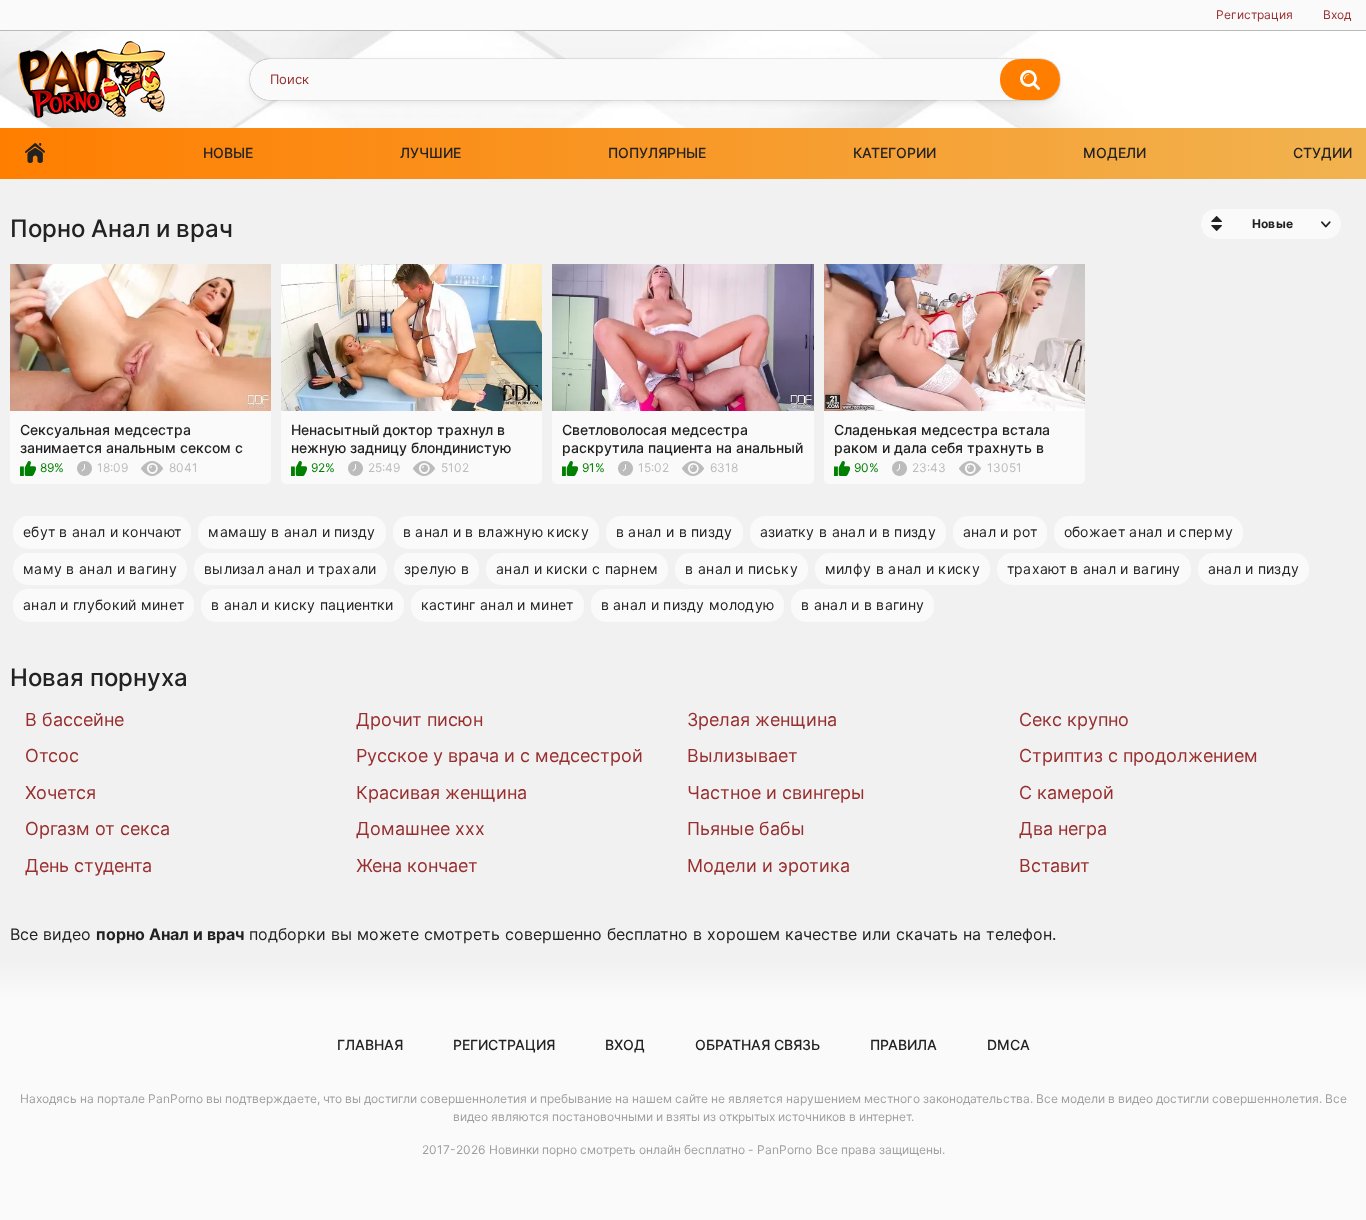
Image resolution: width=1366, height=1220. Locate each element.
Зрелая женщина (762, 719)
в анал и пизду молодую (688, 604)
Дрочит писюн (419, 719)
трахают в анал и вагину (1094, 568)
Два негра (1063, 828)
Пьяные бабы (746, 828)
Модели (1114, 152)
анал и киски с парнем (577, 568)
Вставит (1054, 865)
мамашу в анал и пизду (291, 531)
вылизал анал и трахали (290, 568)
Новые (228, 152)
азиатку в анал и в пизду (848, 531)
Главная (35, 153)
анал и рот (1000, 531)
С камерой (1066, 792)
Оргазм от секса (97, 828)
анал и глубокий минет (103, 604)
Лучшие (430, 152)
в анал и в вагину (862, 604)
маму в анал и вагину (100, 568)
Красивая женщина (441, 792)
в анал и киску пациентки (302, 604)
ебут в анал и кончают (102, 531)
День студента (88, 865)
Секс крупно (1074, 719)
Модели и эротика (768, 865)
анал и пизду (1254, 568)
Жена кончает (417, 865)
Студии (1322, 152)
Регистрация (1254, 14)
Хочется (60, 792)
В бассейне (74, 719)
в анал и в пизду (674, 531)
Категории (894, 152)
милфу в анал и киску (902, 568)
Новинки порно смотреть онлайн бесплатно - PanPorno (650, 1149)
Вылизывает (742, 755)
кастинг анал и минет (497, 604)
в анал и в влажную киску (496, 531)
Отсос (52, 755)
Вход (1337, 14)
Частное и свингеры (776, 792)
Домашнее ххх (420, 828)
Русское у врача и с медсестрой (499, 755)
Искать (1030, 80)
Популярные (657, 152)
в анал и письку (741, 568)
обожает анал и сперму (1148, 531)
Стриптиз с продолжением (1138, 755)
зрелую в (436, 568)
